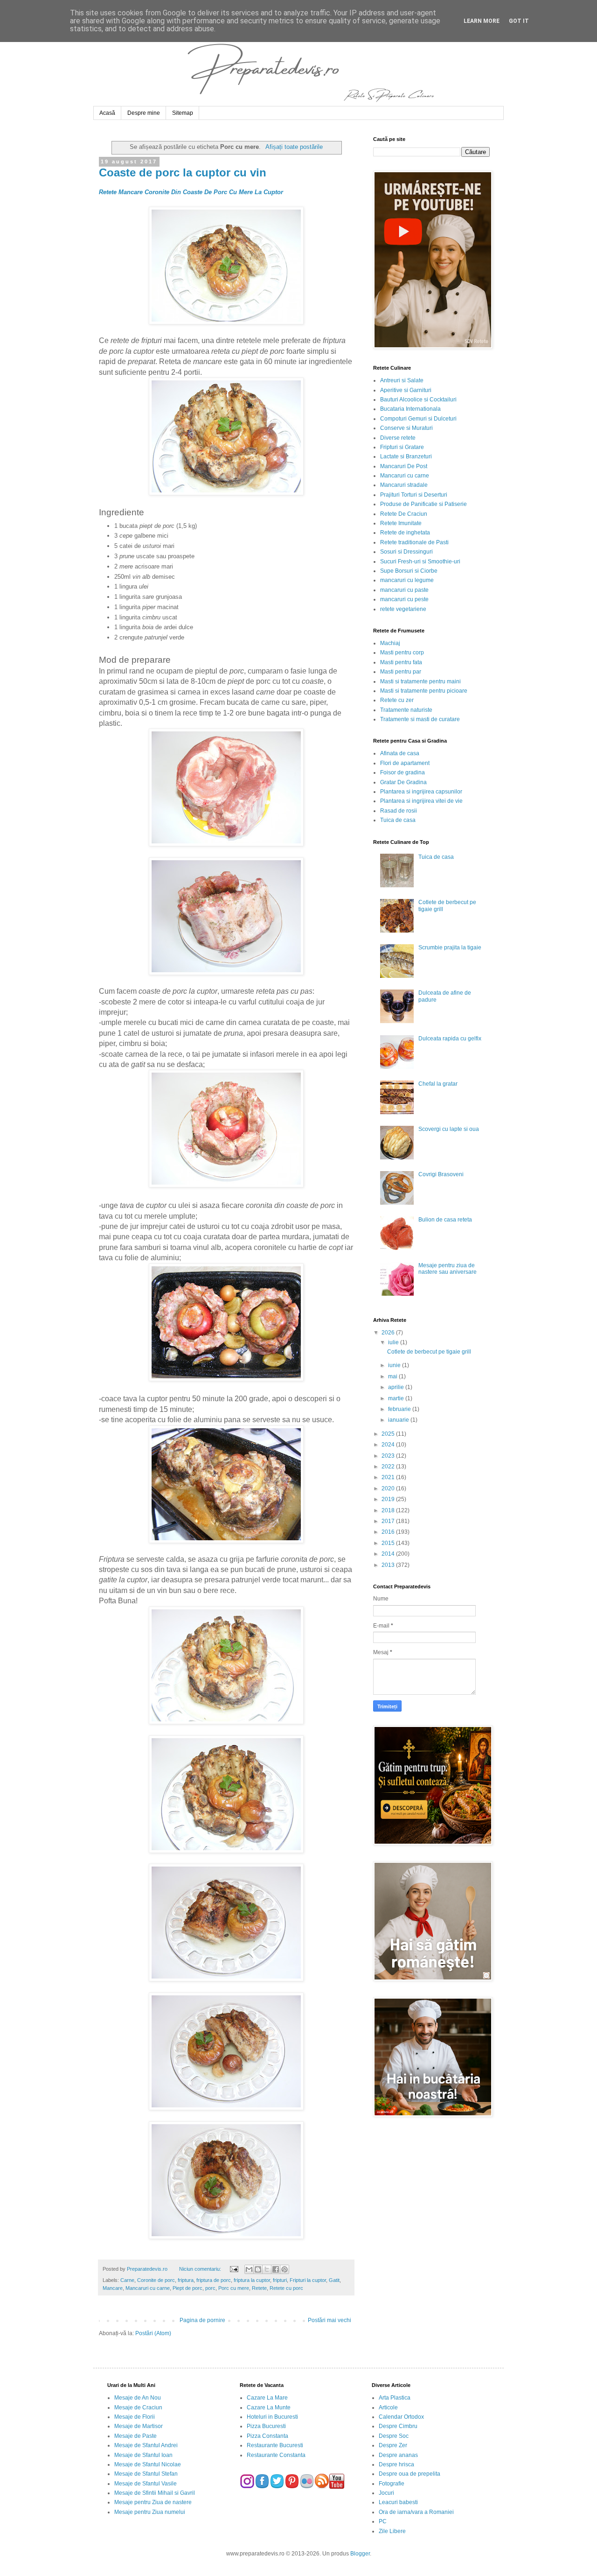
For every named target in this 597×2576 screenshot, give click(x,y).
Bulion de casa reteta (445, 1220)
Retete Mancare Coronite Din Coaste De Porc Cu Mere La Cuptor (191, 192)
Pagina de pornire (202, 2320)
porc (210, 2288)
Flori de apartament (405, 763)
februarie (400, 1409)
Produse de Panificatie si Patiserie (423, 504)
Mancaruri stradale (404, 485)
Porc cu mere (234, 2288)
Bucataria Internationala (410, 409)
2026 (389, 1333)
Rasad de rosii (399, 811)
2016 (389, 1532)
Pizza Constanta (267, 2436)
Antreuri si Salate (402, 380)
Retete (259, 2288)
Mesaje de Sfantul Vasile (146, 2484)
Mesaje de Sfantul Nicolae (148, 2464)
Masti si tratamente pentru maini (420, 681)
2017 (389, 1521)
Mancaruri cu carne (148, 2288)
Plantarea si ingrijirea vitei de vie (421, 801)
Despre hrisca (396, 2464)
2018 (389, 1510)
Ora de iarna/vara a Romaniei (416, 2512)
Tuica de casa (398, 820)
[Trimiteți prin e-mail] (249, 2269)
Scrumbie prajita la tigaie (450, 948)
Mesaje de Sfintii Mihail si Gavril (155, 2493)
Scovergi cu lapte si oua (449, 1129)
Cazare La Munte (269, 2408)
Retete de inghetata (405, 533)
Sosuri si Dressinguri (406, 552)
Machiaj (390, 643)
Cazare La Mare (267, 2398)
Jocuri (386, 2493)
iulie (394, 1342)
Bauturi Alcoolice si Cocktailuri (418, 400)
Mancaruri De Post (404, 466)
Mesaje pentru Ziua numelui (150, 2512)
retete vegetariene (403, 609)
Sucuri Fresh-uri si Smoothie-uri (420, 562)
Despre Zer (393, 2445)
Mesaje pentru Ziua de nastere (153, 2502)
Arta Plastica (395, 2398)
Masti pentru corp (402, 653)
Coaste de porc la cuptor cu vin (183, 172)
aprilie (397, 1387)
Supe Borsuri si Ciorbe (409, 571)
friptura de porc (214, 2280)
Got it (519, 21)
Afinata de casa (400, 753)
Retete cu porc (286, 2288)
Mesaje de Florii (135, 2417)
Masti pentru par (401, 672)
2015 (389, 1543)
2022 (389, 1467)
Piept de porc (187, 2288)
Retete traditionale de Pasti (414, 542)
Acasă (107, 113)
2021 (389, 1477)
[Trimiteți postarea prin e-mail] (233, 2269)
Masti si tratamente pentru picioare (424, 691)
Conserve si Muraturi (406, 428)
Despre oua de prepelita (410, 2474)
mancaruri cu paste (404, 590)
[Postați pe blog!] (258, 2269)
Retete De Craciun (404, 514)
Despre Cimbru (398, 2426)
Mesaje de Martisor (139, 2426)
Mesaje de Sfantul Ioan (143, 2455)
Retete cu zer (397, 700)
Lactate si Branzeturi (406, 456)
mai (393, 1376)
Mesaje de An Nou (138, 2398)
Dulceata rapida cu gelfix (450, 1039)
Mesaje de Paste (135, 2436)
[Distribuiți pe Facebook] (276, 2269)
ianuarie (399, 1420)
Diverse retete (398, 438)
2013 (389, 1565)
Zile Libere (392, 2531)
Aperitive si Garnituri (406, 390)
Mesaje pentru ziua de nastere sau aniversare (448, 1269)
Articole (388, 2408)
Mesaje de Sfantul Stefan (146, 2474)
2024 (389, 1445)
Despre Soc (394, 2436)
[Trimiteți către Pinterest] (285, 2269)
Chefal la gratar (438, 1084)
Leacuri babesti (398, 2502)
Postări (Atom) (153, 2333)
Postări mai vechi (330, 2320)
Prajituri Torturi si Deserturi (414, 495)
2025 (389, 1434)
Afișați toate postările (294, 147)
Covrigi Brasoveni (441, 1174)
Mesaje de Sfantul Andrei (146, 2445)
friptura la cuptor (252, 2280)
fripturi (280, 2280)
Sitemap (183, 113)
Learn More (482, 21)
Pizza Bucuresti (266, 2426)
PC (383, 2521)
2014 (389, 1554)
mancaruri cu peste (404, 599)
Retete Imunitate (401, 523)
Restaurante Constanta (276, 2455)
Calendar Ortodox (401, 2417)
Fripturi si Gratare (402, 447)
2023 (389, 1456)
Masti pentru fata (401, 662)
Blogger (360, 2554)
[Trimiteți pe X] (267, 2269)
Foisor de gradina (403, 772)
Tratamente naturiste (406, 710)
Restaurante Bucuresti (275, 2445)
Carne (127, 2280)
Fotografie (392, 2484)
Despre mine (144, 113)
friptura (186, 2280)
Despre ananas (398, 2455)
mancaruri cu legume (407, 580)
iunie (395, 1365)
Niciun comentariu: (201, 2269)
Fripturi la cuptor (308, 2280)
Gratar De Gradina (403, 782)
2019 (389, 1499)
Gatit (334, 2280)
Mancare (113, 2288)
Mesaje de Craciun (138, 2408)
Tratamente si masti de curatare (420, 719)
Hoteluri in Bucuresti (272, 2417)
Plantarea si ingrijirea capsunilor (421, 792)
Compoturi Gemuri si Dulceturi (418, 419)
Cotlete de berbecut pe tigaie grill (429, 1352)
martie (397, 1398)
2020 (389, 1488)
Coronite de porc (156, 2280)
